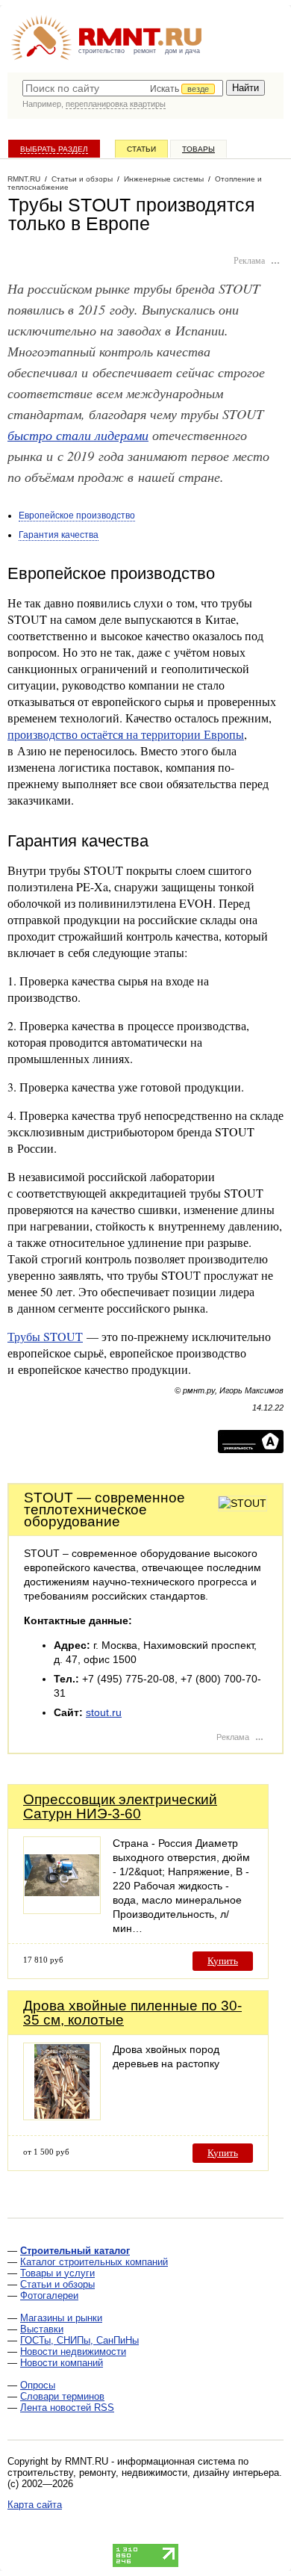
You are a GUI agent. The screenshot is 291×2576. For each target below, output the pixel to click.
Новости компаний (62, 2363)
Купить (223, 1961)
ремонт (145, 51)
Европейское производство (77, 515)
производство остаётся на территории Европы (126, 734)
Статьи (141, 149)
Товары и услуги (57, 2273)
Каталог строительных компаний (94, 2262)
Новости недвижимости (73, 2351)
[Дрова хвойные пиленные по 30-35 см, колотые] (62, 2116)
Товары (198, 149)
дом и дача (182, 51)
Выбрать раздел (54, 149)
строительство (101, 51)
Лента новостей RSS (67, 2408)
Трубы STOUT (45, 1336)
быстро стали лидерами (78, 434)
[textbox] (123, 88)
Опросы (38, 2385)
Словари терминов (62, 2396)
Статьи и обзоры (57, 2284)
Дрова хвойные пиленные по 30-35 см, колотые (132, 2013)
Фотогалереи (49, 2295)
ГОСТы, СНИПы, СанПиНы (79, 2340)
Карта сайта (35, 2505)
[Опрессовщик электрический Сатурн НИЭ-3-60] (62, 1910)
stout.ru (104, 1712)
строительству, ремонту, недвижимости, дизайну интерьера (143, 2473)
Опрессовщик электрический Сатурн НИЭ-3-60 (120, 1806)
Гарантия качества (59, 535)
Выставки (42, 2329)
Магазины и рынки (61, 2318)
